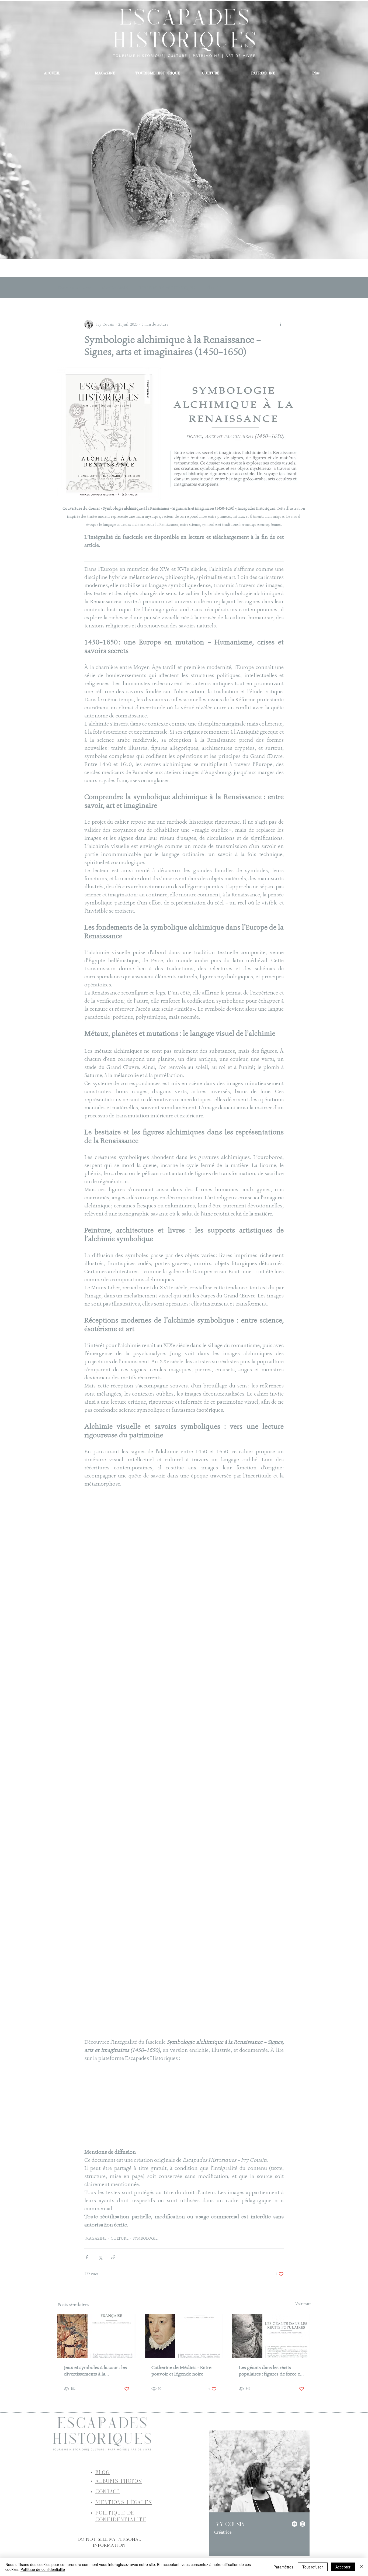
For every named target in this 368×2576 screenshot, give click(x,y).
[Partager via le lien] (113, 2292)
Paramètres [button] (283, 2567)
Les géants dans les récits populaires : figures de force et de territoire (270, 2405)
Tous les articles (74, 288)
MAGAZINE (115, 288)
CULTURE (120, 2273)
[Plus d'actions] (280, 324)
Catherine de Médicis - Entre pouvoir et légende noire (181, 2405)
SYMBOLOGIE (145, 2273)
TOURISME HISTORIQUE (167, 288)
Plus (210, 288)
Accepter (343, 2567)
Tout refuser (313, 2567)
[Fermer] (362, 2567)
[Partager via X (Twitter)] (100, 2292)
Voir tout (303, 2339)
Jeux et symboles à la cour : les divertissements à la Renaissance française (95, 2405)
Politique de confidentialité (43, 2569)
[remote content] (184, 1780)
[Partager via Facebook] (87, 2292)
